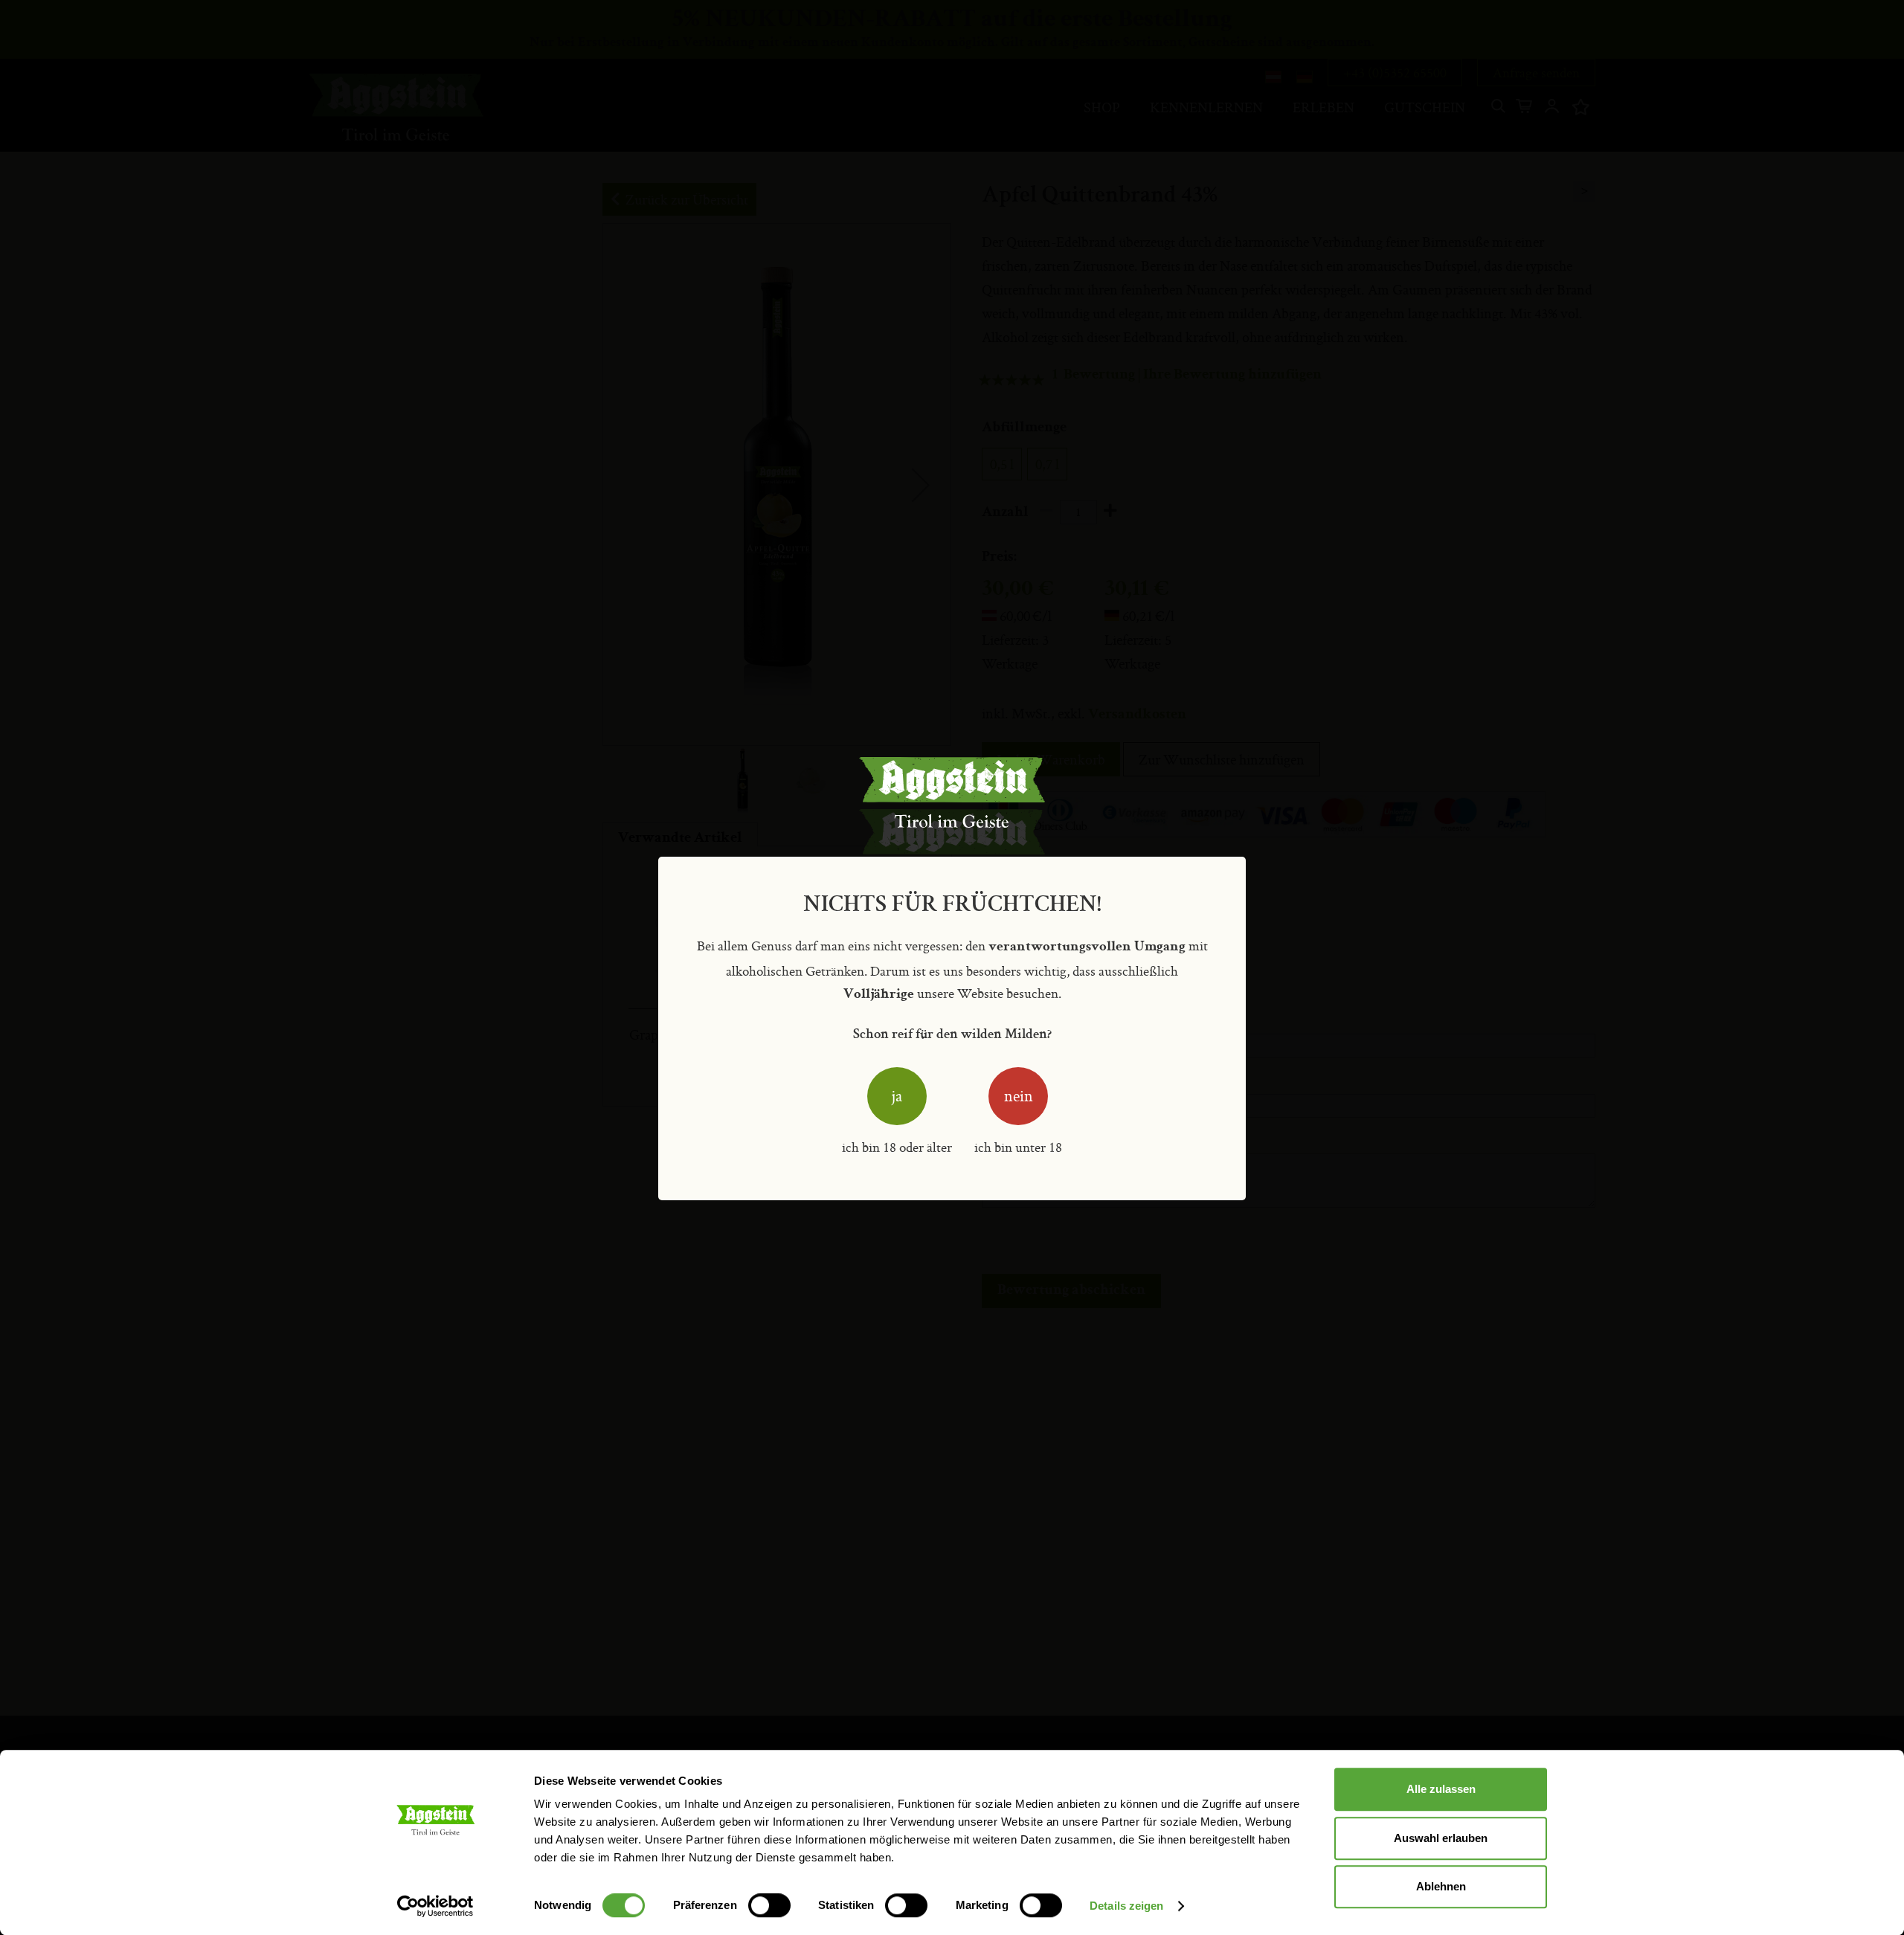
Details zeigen (1126, 1906)
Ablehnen (1441, 1886)
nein (1019, 1096)
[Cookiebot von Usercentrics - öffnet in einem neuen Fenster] (435, 1906)
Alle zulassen (1441, 1789)
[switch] (769, 1907)
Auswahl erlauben (1441, 1838)
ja (897, 1096)
